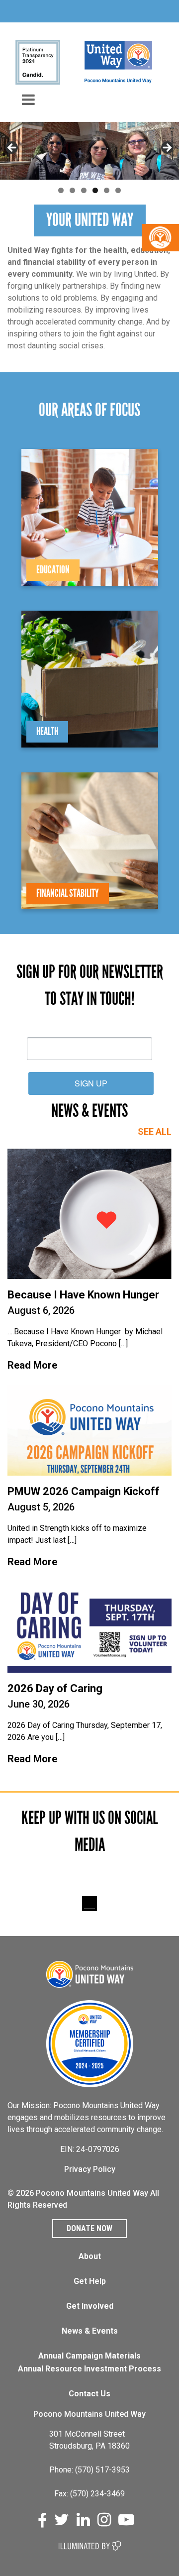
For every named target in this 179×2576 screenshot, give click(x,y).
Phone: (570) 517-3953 (89, 2470)
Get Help (90, 2281)
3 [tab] (84, 190)
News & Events (90, 2331)
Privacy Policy (90, 2169)
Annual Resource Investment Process (89, 2369)
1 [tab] (61, 190)
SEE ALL (155, 1131)
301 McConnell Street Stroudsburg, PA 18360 (89, 2440)
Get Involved (90, 2306)
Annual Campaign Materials (89, 2356)
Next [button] (167, 148)
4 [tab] (95, 190)
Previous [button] (12, 148)
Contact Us (89, 2394)
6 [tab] (118, 190)
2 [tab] (72, 190)
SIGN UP (91, 1083)
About (90, 2256)
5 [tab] (107, 190)
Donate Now (89, 2228)
